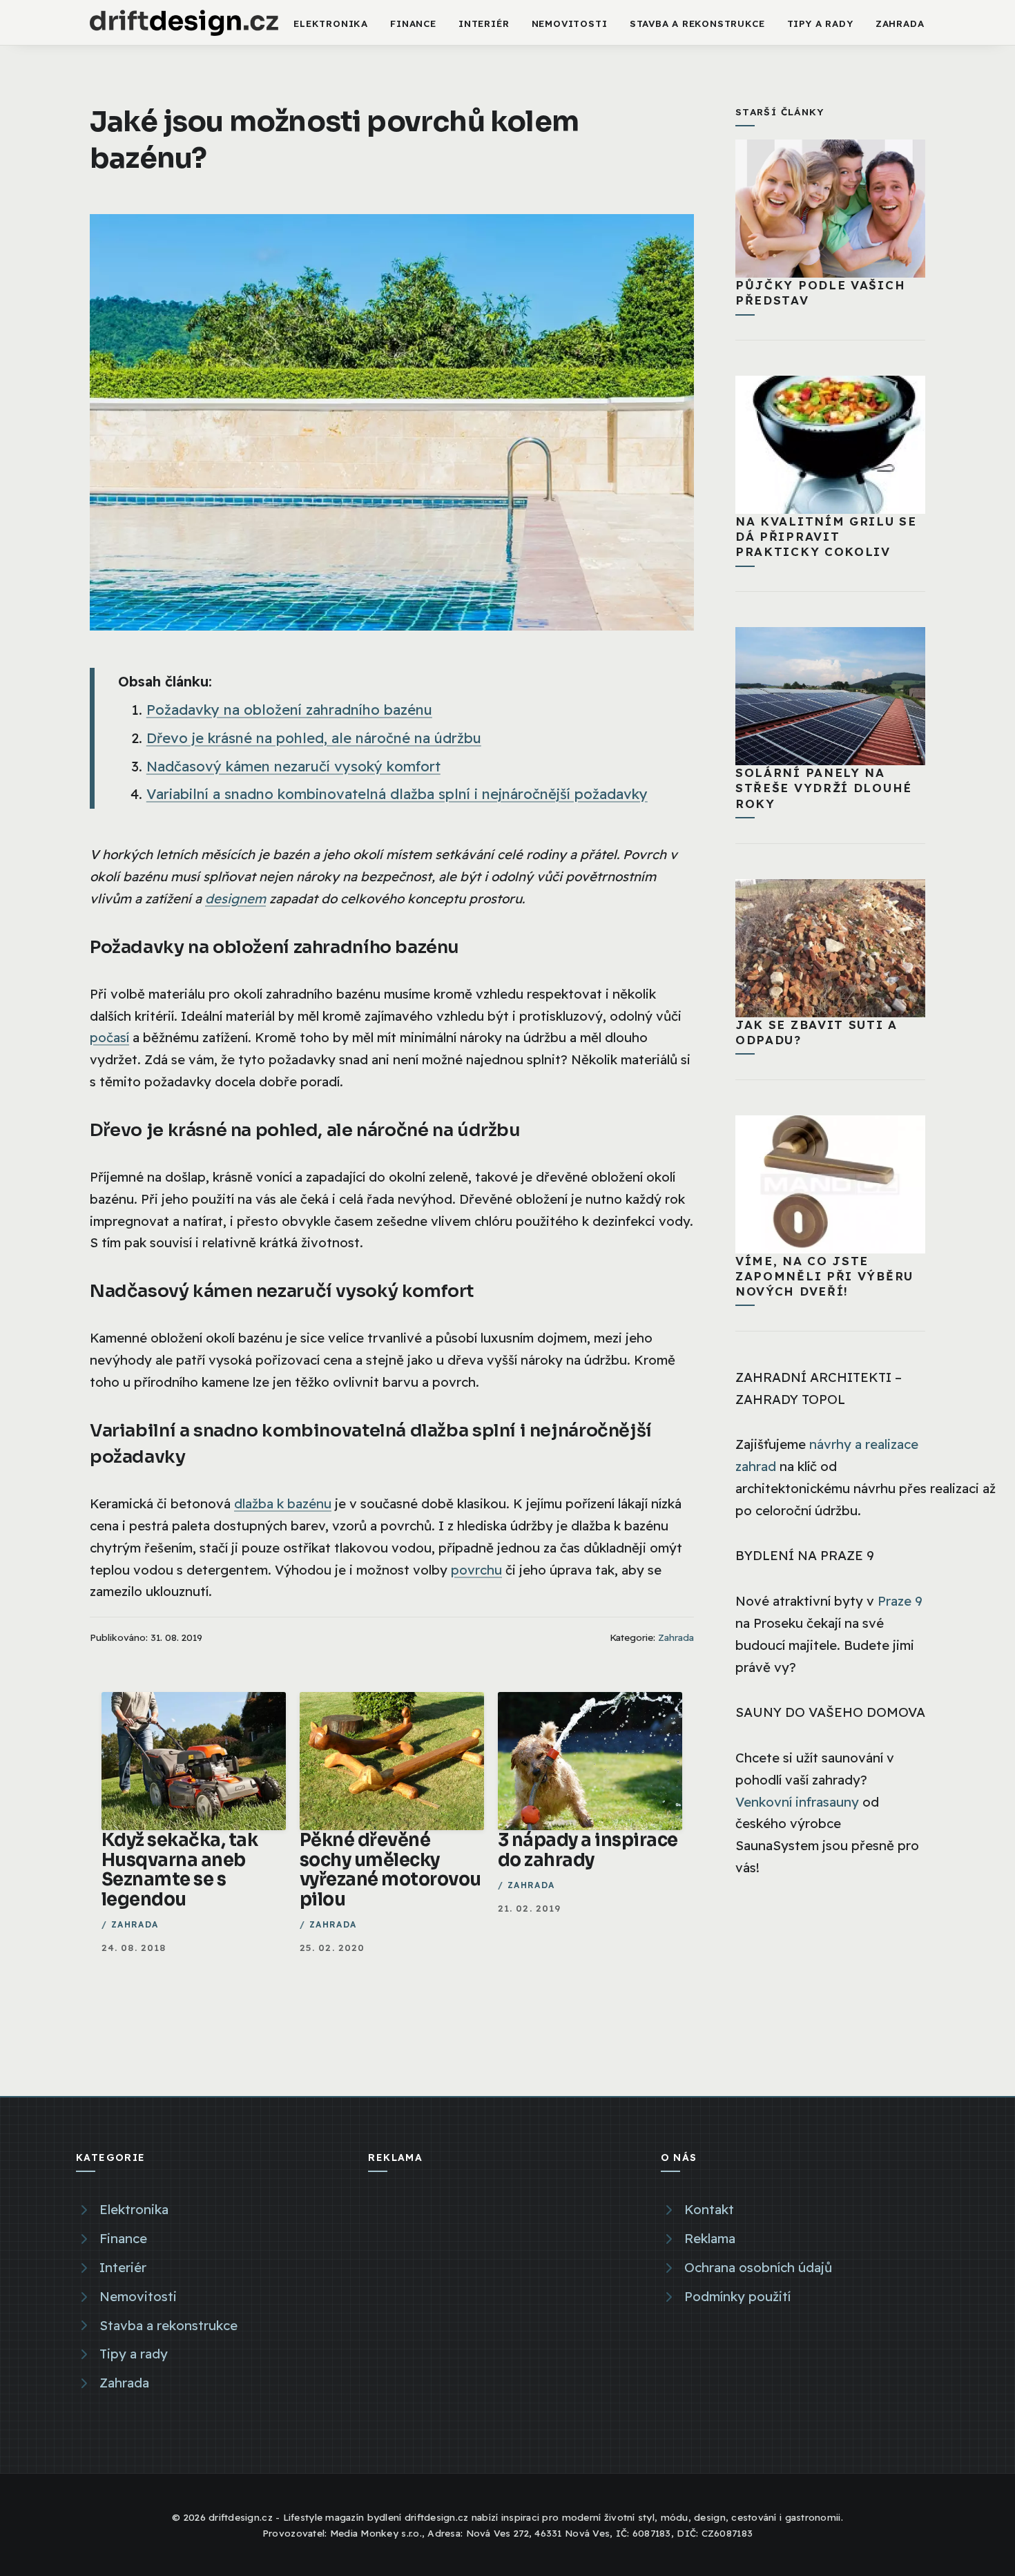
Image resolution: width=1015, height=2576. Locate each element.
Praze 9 (900, 1601)
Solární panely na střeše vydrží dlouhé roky (824, 788)
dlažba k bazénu (283, 1503)
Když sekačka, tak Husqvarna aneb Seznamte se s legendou (180, 1869)
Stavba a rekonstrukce (697, 23)
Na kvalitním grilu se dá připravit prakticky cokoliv (826, 536)
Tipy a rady (820, 23)
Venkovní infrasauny (797, 1802)
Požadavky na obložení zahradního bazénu (289, 710)
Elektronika (331, 23)
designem (235, 898)
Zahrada (900, 23)
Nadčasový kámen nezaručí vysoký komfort (293, 766)
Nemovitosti (570, 23)
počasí (109, 1037)
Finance (413, 23)
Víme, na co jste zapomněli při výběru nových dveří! (824, 1276)
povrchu (476, 1570)
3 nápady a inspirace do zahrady (588, 1850)
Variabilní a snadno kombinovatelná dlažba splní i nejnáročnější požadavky (397, 794)
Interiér (484, 23)
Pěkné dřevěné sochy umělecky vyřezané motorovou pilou (390, 1869)
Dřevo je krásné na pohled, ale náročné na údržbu (314, 738)
